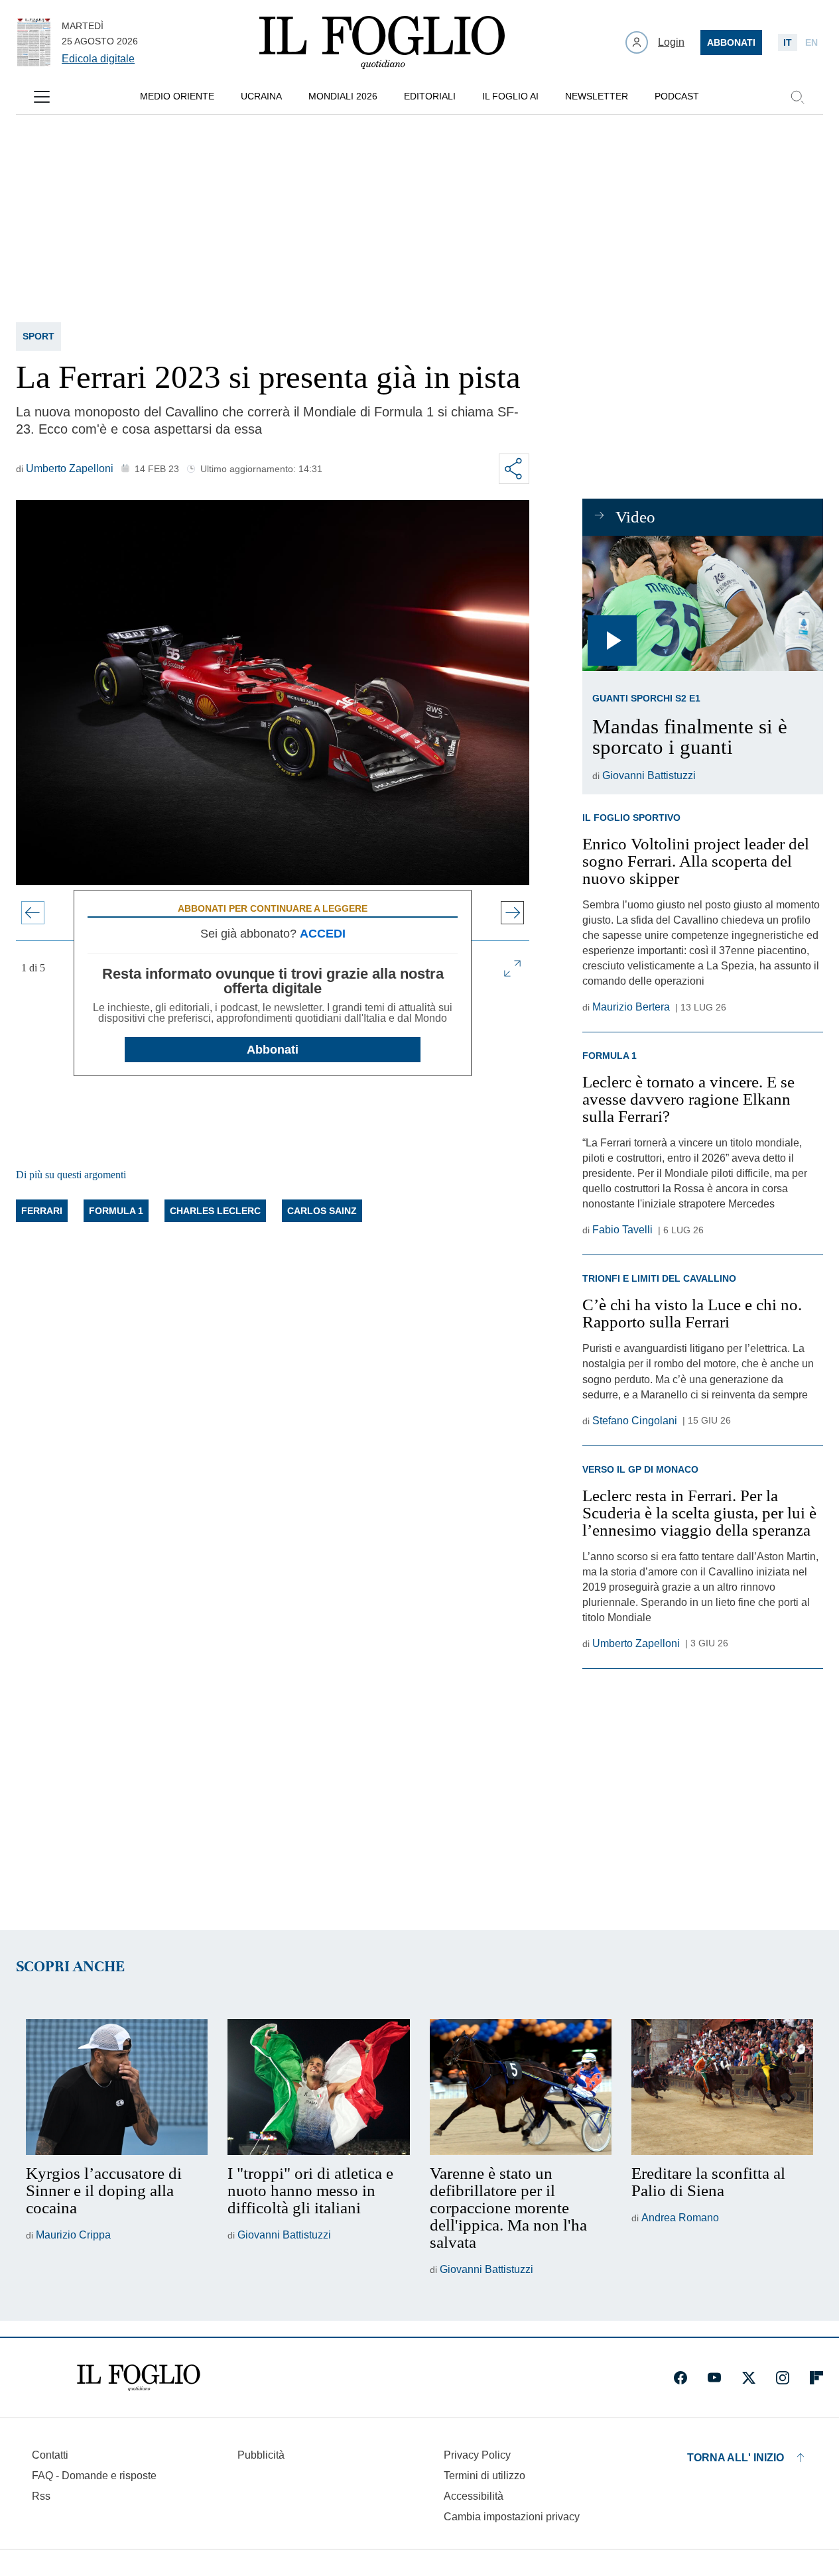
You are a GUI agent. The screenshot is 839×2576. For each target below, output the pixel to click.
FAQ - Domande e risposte (94, 2476)
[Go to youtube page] (714, 2378)
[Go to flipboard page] (816, 2378)
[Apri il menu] (42, 97)
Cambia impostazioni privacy (512, 2517)
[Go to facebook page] (680, 2378)
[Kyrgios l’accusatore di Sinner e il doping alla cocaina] (117, 2087)
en (811, 42)
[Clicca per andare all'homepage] (139, 2378)
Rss (41, 2496)
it (788, 42)
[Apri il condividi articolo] (514, 469)
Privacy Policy (477, 2455)
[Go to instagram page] (783, 2378)
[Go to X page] (749, 2378)
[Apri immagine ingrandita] (512, 968)
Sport (38, 336)
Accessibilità (474, 2496)
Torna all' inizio (736, 2458)
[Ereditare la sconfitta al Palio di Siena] (722, 2087)
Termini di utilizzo (484, 2476)
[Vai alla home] (382, 42)
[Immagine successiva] (512, 913)
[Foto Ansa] (703, 603)
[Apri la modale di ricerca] (797, 97)
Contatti (50, 2455)
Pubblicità (261, 2455)
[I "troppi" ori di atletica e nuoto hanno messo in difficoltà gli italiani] (318, 2087)
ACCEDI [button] (323, 934)
